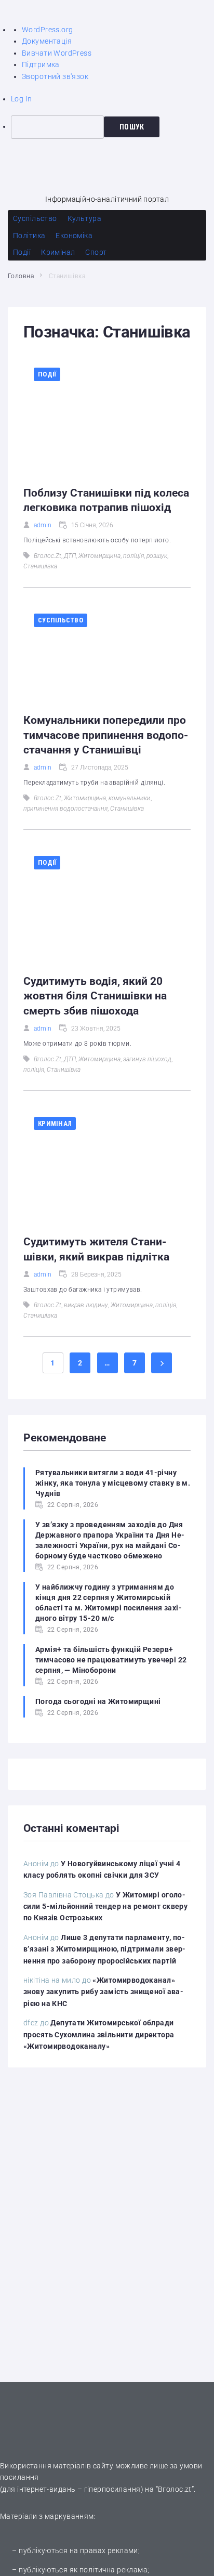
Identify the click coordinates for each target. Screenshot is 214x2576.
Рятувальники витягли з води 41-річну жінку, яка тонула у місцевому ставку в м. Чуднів (113, 1483)
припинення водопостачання (65, 809)
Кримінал (55, 1123)
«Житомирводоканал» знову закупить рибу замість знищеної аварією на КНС (103, 1992)
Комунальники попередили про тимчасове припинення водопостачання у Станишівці (106, 735)
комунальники (130, 798)
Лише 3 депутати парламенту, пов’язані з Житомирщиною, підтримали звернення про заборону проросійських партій (104, 1949)
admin (43, 525)
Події (47, 374)
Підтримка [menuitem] (41, 64)
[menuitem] (112, 127)
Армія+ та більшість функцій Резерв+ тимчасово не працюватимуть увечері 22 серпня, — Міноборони (111, 1660)
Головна (21, 276)
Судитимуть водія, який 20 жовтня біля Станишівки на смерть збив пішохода (95, 996)
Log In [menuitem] (22, 99)
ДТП (70, 556)
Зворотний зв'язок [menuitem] (55, 76)
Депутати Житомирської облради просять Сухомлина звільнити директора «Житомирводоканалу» (99, 2034)
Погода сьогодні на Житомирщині (98, 1701)
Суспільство (61, 620)
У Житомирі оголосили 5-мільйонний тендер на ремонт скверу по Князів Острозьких (105, 1907)
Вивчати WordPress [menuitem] (57, 53)
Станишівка (40, 566)
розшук (157, 556)
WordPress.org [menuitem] (47, 30)
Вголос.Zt (48, 556)
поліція (133, 556)
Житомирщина (99, 556)
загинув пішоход (147, 1059)
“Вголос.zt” (175, 2489)
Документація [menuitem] (47, 41)
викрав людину (86, 1305)
